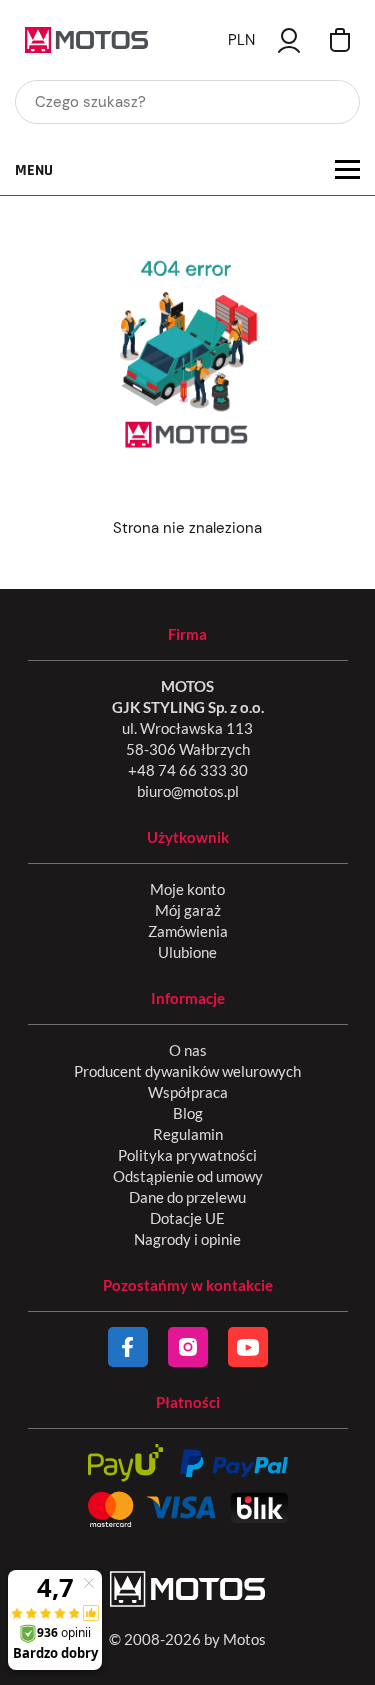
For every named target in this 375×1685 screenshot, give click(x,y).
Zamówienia (188, 931)
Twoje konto (289, 40)
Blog (188, 1113)
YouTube (248, 1347)
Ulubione (187, 952)
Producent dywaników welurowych (187, 1071)
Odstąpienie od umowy (188, 1176)
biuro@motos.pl (188, 791)
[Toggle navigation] (347, 169)
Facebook (128, 1347)
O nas (188, 1050)
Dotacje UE (187, 1218)
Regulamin (188, 1134)
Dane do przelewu (187, 1197)
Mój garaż (188, 910)
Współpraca (188, 1092)
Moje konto (187, 889)
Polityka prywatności (187, 1155)
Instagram (188, 1347)
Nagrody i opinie (187, 1239)
